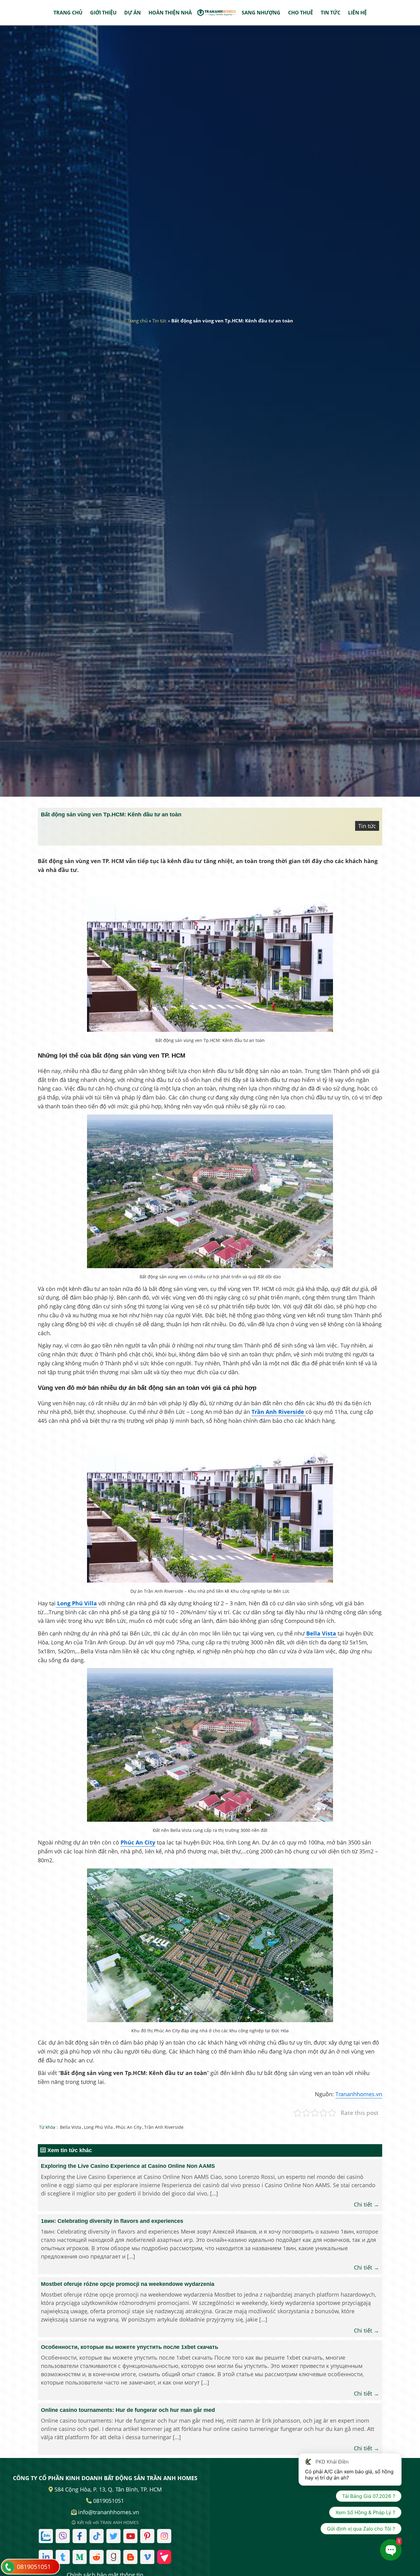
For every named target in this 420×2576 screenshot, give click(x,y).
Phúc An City (138, 1842)
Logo (217, 13)
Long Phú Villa (98, 2127)
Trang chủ (68, 13)
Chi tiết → (367, 2204)
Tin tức (331, 13)
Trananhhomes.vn (359, 2094)
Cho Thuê (301, 13)
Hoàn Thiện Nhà (170, 13)
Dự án (133, 13)
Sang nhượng (261, 13)
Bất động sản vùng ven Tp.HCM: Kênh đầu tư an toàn (111, 815)
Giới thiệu (103, 13)
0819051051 (34, 2567)
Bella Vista (71, 2127)
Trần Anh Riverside (164, 2127)
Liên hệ (357, 13)
